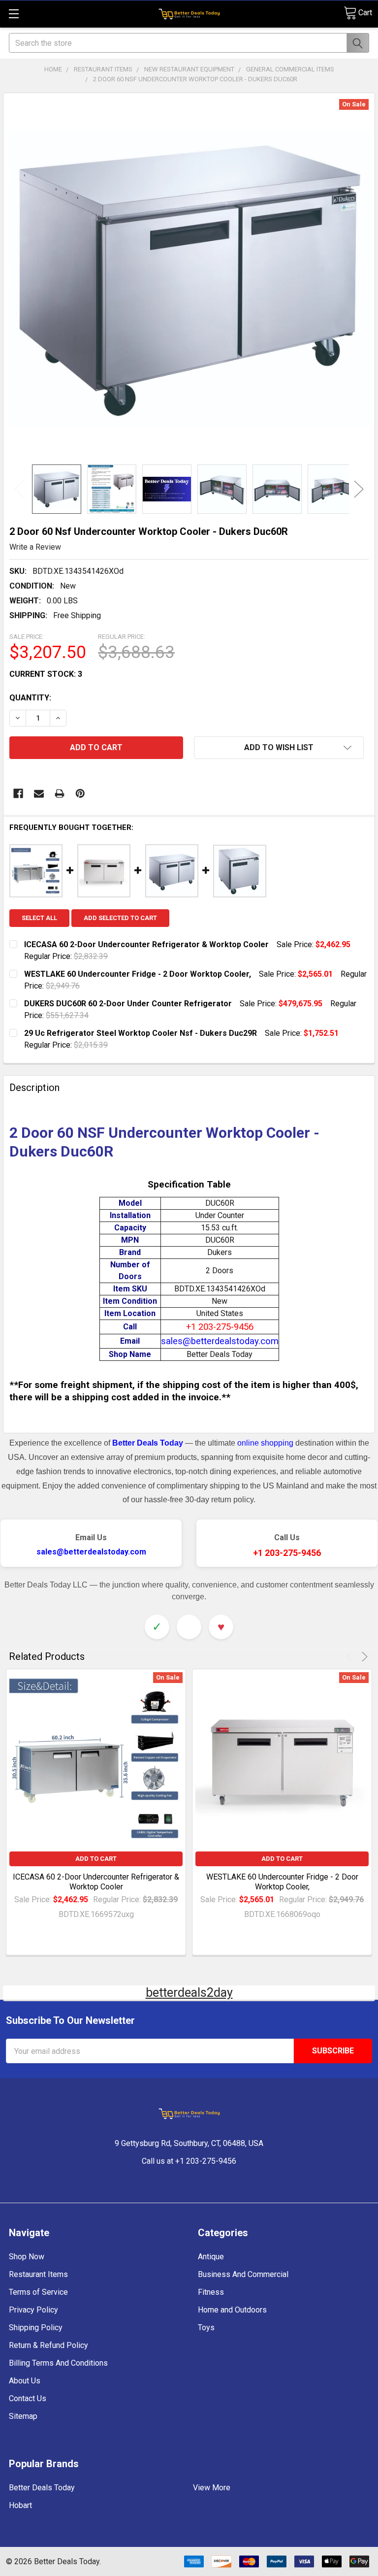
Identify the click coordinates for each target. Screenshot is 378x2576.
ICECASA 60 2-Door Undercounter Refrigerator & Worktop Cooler (96, 1882)
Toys (206, 2328)
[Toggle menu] (14, 14)
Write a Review (35, 547)
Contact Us (28, 2398)
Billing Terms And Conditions (58, 2363)
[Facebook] (18, 793)
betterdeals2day (189, 1993)
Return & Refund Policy (48, 2345)
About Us (25, 2381)
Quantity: (30, 698)
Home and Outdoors (232, 2310)
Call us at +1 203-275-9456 (189, 2161)
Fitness (211, 2292)
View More (212, 2488)
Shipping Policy (36, 2328)
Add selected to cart (120, 918)
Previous (19, 489)
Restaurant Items (38, 2274)
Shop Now (27, 2257)
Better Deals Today (42, 2488)
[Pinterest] (80, 793)
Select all (39, 918)
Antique (211, 2257)
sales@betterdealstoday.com (91, 1552)
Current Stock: (46, 674)
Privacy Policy (33, 2310)
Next (359, 489)
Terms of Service (38, 2292)
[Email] (39, 793)
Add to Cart (96, 1859)
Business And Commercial (243, 2274)
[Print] (60, 793)
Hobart (20, 2505)
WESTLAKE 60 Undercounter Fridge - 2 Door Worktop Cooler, (282, 1882)
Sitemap (23, 2416)
